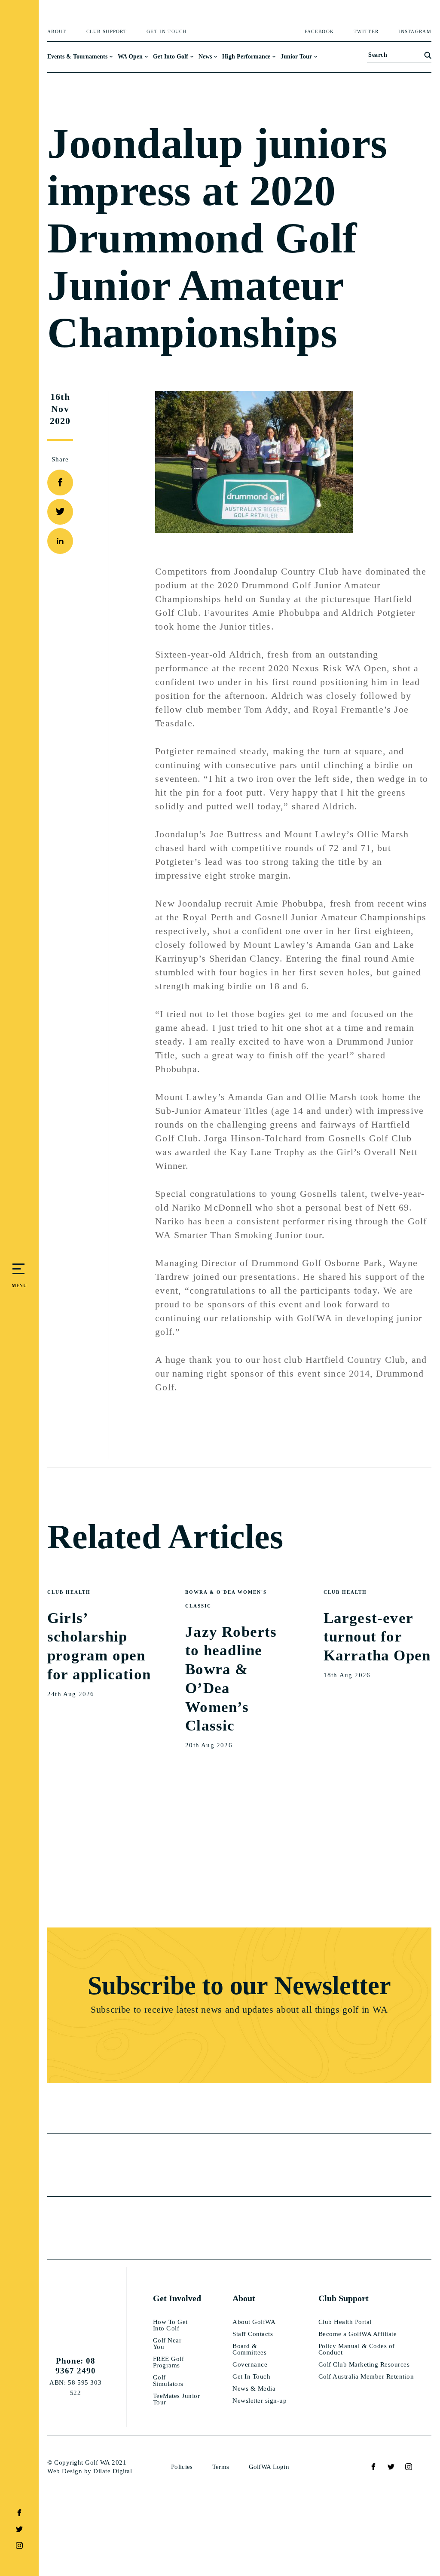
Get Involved (177, 2298)
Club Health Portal (345, 2322)
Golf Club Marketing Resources (364, 2365)
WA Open (130, 57)
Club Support (107, 32)
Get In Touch (167, 32)
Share (60, 459)
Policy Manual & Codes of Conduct (357, 2349)
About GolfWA (254, 2322)
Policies (182, 2467)
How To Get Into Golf (170, 2325)
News (205, 57)
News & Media (254, 2389)
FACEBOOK (319, 32)
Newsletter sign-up (260, 2401)
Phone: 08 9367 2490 (76, 2366)
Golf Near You (167, 2344)
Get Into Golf (171, 57)
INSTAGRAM (415, 32)
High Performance (246, 57)
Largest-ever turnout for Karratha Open (377, 1637)
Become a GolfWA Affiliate (358, 2334)
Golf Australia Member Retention (366, 2377)
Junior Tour (296, 57)
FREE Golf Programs (169, 2362)
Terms (221, 2467)
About (57, 32)
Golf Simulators (168, 2381)
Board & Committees (249, 2349)
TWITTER (366, 32)
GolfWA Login (269, 2467)
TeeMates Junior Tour (177, 2399)
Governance (250, 2365)
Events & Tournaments (77, 57)
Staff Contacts (253, 2334)
